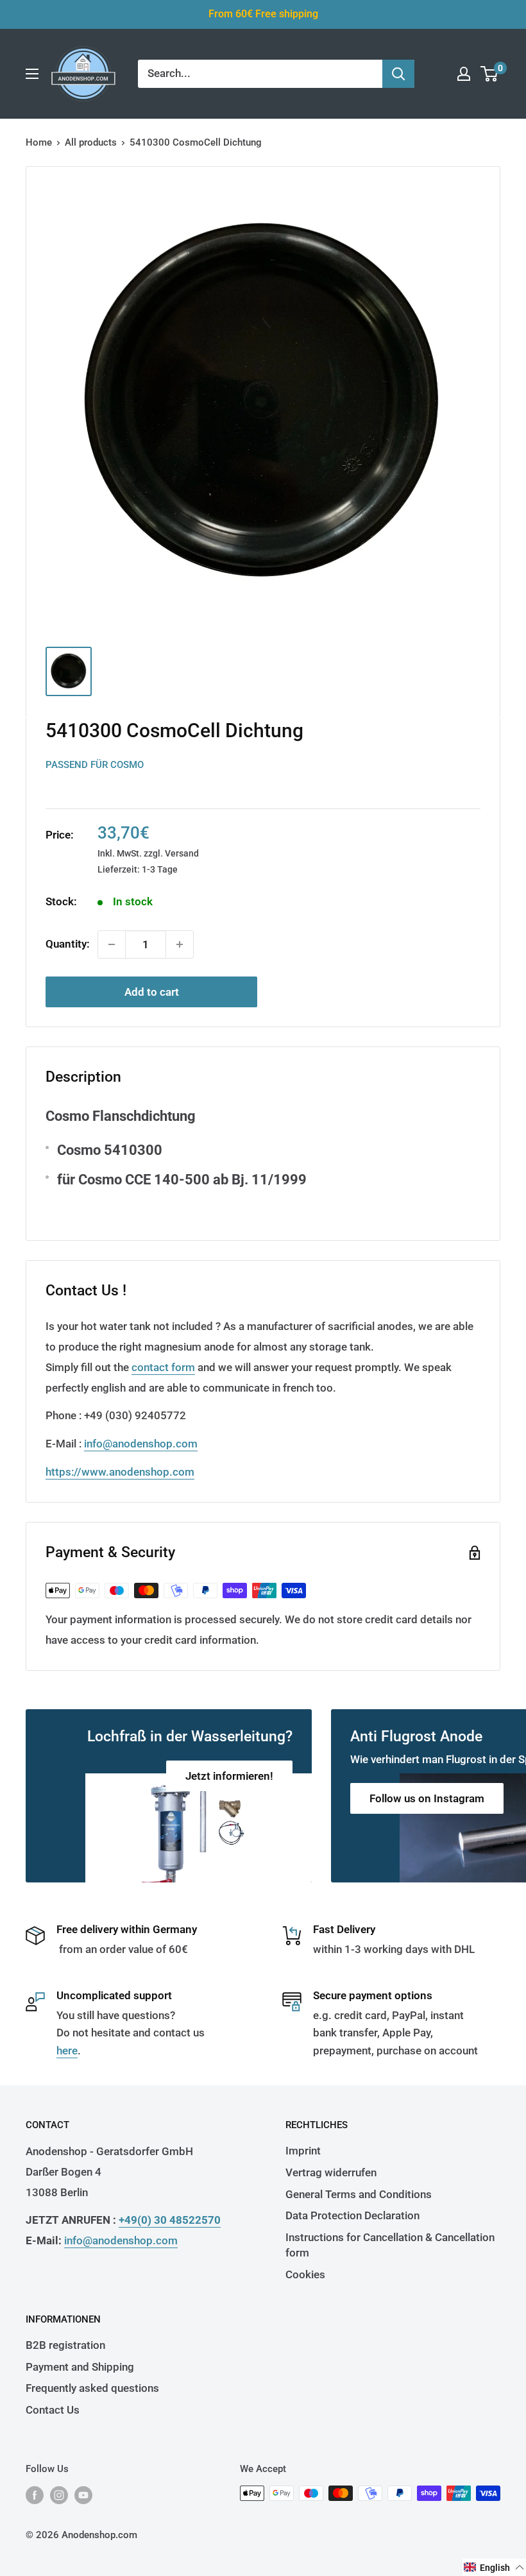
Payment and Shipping (80, 2367)
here (67, 2051)
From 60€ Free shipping (263, 14)
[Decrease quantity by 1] (112, 944)
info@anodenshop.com (141, 1444)
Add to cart (152, 992)
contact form (163, 1367)
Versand (182, 853)
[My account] (464, 74)
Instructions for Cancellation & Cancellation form (390, 2245)
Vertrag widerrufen (331, 2172)
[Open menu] (32, 74)
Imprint (303, 2151)
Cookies (305, 2274)
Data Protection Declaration (352, 2215)
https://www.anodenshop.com (120, 1472)
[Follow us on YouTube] (83, 2495)
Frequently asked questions (92, 2388)
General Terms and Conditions (359, 2194)
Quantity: (68, 944)
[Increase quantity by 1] (180, 944)
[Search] (398, 74)
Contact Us (53, 2410)
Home (39, 142)
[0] (490, 74)
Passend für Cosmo (95, 765)
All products (91, 142)
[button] (494, 2567)
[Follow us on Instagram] (59, 2495)
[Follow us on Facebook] (35, 2495)
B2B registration (65, 2345)
